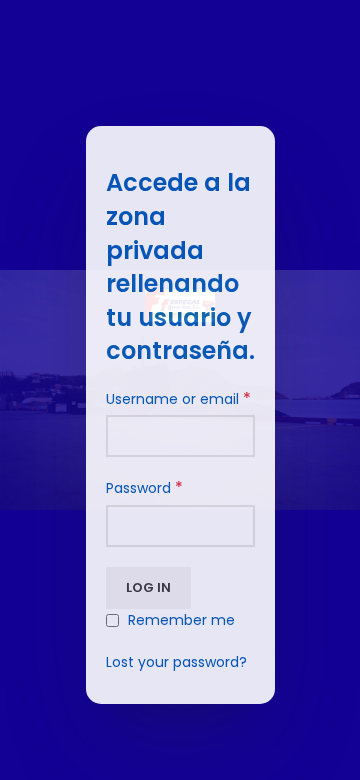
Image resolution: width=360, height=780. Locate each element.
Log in (148, 587)
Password (144, 488)
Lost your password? (176, 662)
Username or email (178, 399)
